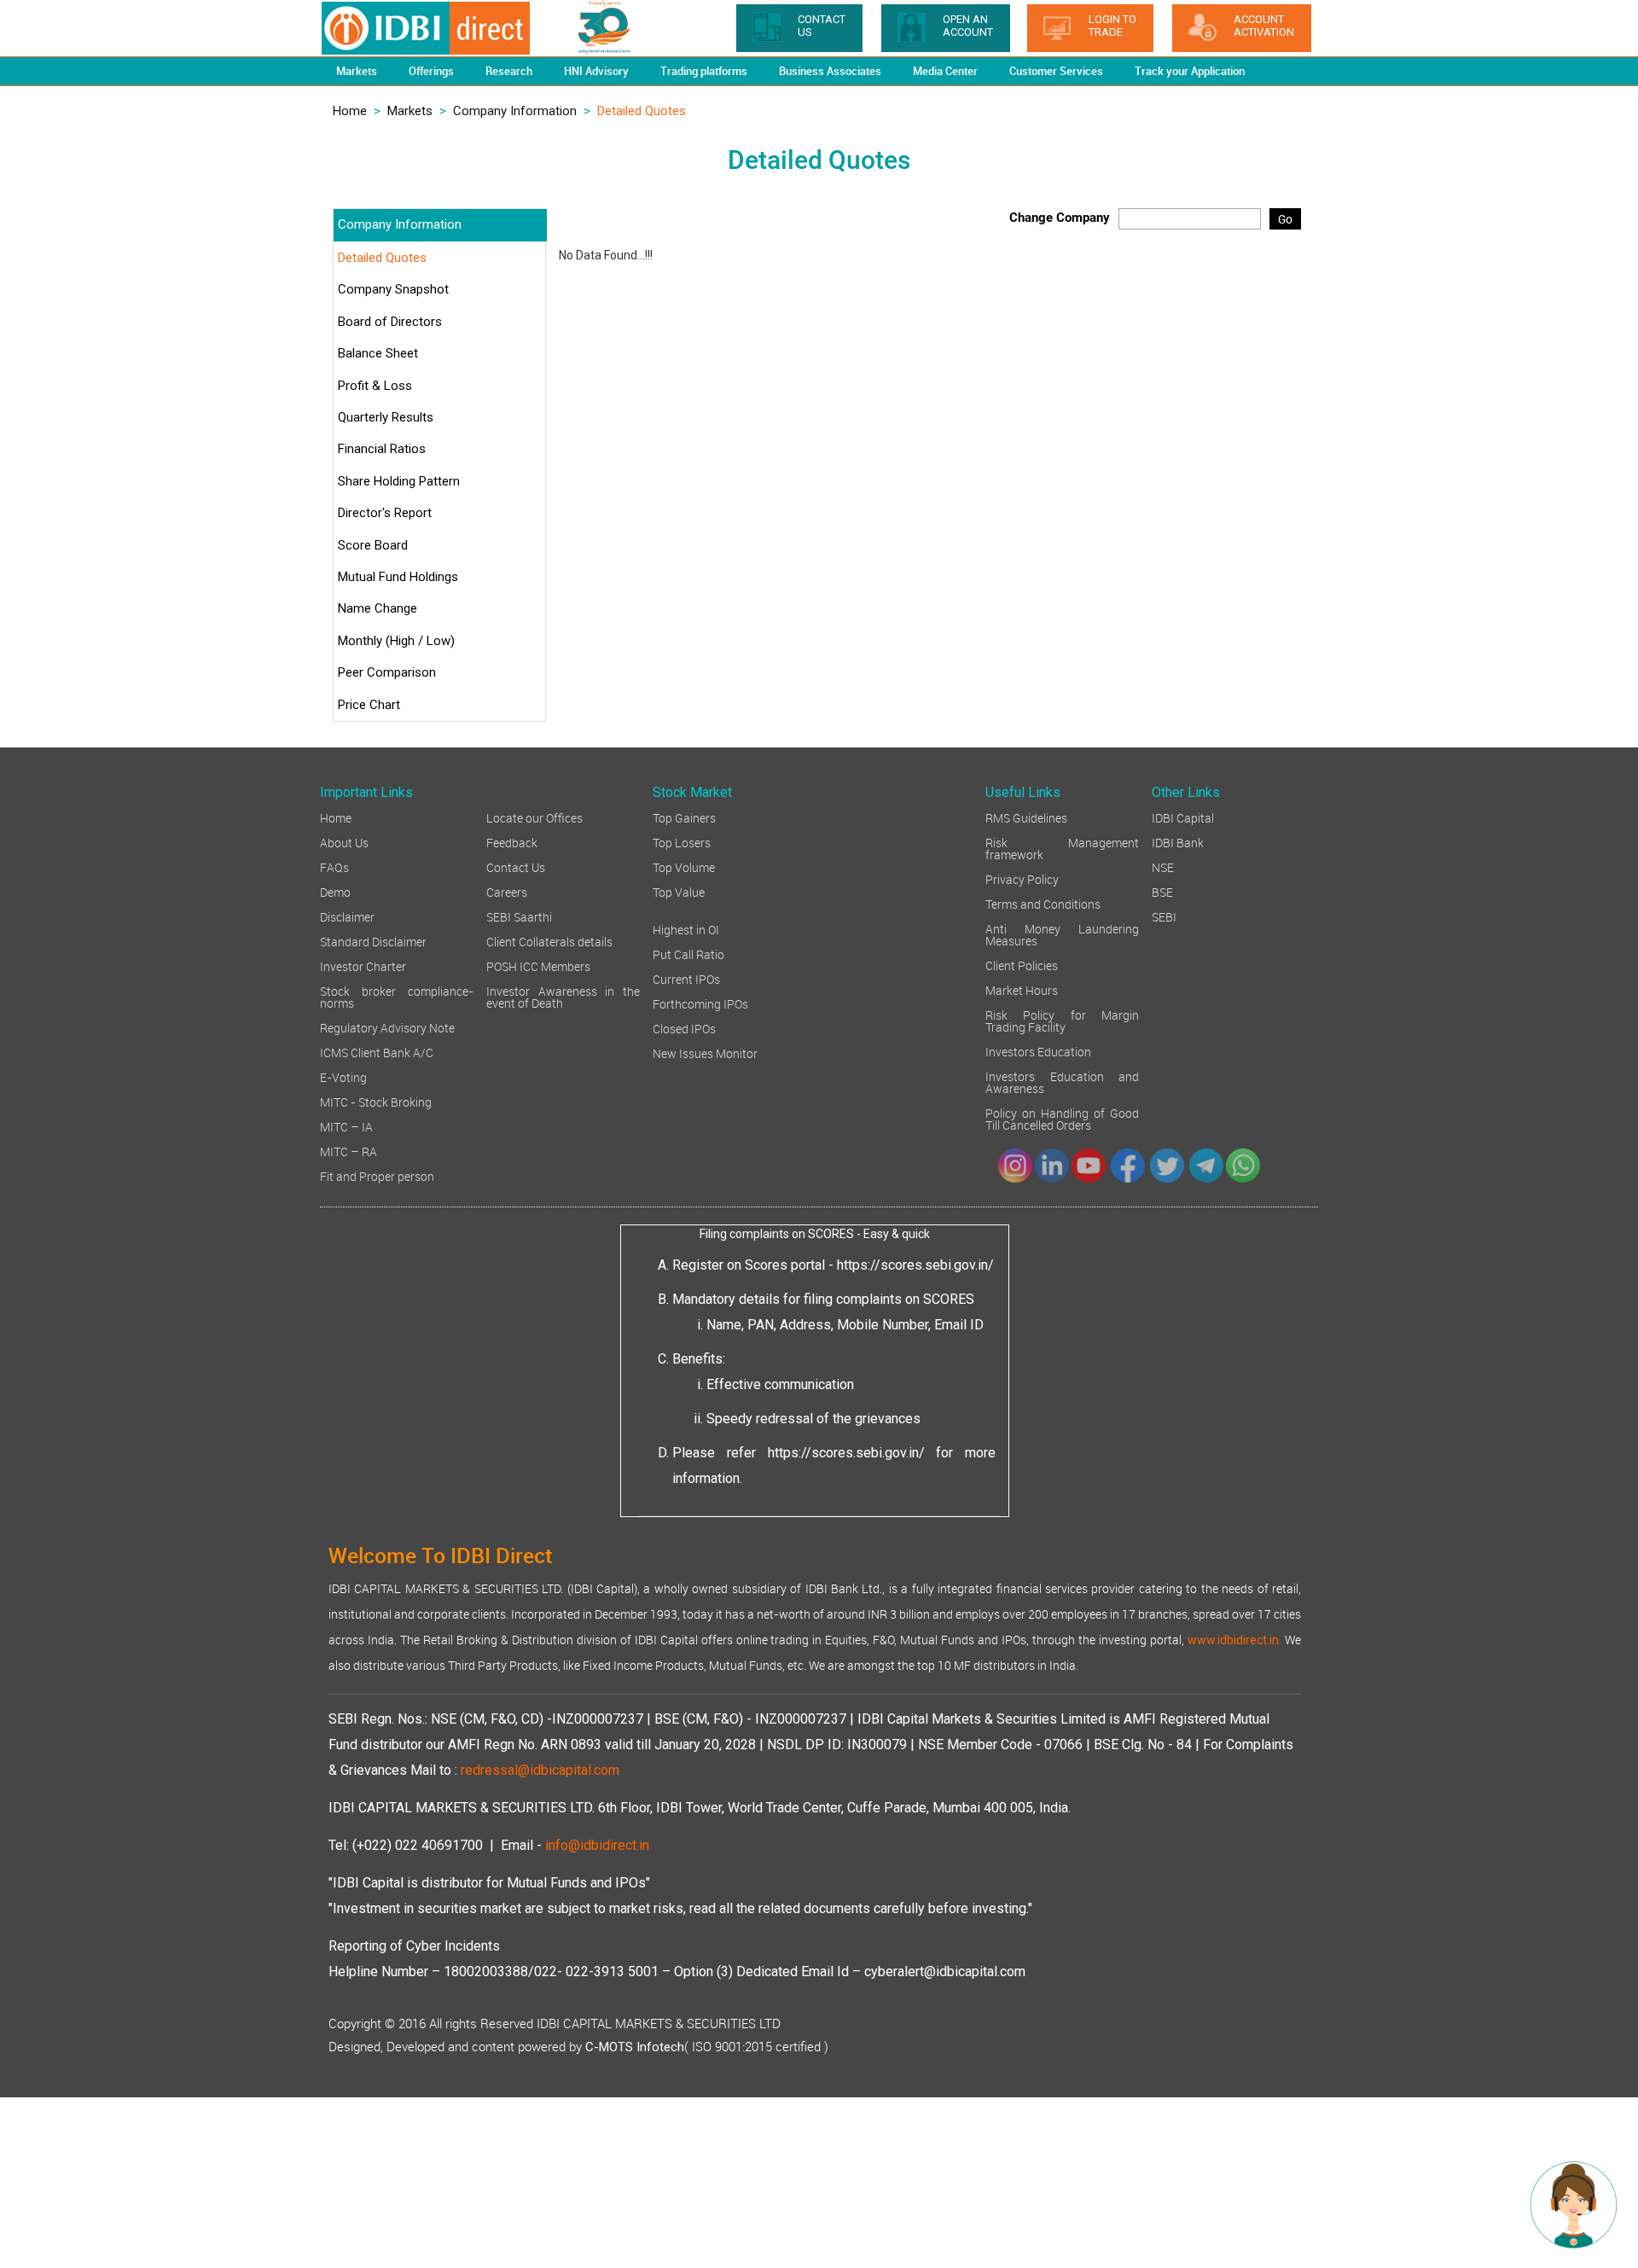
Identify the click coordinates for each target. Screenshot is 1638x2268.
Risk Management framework (1062, 848)
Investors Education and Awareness (1062, 1082)
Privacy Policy (1022, 878)
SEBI (1164, 916)
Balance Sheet (378, 353)
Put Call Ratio (688, 954)
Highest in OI (686, 929)
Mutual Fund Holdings (398, 577)
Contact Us (516, 866)
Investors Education (1038, 1051)
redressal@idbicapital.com (540, 1770)
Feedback (512, 842)
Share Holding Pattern (399, 481)
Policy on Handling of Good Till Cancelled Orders (1062, 1118)
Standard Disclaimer (373, 941)
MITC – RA (349, 1151)
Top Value (679, 891)
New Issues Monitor (705, 1053)
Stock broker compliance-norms (397, 996)
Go (1285, 219)
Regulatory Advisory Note (387, 1027)
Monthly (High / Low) (396, 641)
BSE (1162, 891)
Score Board (373, 545)
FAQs (334, 866)
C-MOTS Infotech (635, 2047)
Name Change (378, 608)
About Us (344, 842)
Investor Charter (363, 965)
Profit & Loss (375, 386)
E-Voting (343, 1076)
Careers (507, 891)
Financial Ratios (382, 449)
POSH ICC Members (538, 965)
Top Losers (682, 842)
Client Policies (1022, 965)
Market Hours (1022, 989)
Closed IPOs (684, 1028)
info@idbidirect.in (597, 1845)
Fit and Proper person (377, 1175)
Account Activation (1264, 26)
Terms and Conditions (1043, 903)
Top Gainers (684, 817)
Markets (410, 111)
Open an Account (968, 26)
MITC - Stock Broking (376, 1101)
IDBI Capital (1183, 817)
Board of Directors (390, 322)
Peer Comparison (387, 672)
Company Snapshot (393, 289)
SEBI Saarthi (519, 916)
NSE (1163, 866)
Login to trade (1112, 26)
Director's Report (385, 513)
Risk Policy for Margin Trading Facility (1062, 1020)
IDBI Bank (1178, 842)
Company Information (515, 111)
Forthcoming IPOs (700, 1003)
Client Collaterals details (549, 941)
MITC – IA (346, 1126)
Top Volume (684, 866)
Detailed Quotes (382, 258)
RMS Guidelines (1026, 817)
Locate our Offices (534, 817)
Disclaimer (347, 916)
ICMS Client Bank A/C (377, 1052)
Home (350, 111)
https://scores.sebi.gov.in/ (915, 1265)
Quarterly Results (386, 417)
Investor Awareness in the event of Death (563, 996)
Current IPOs (686, 978)
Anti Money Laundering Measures (1062, 934)
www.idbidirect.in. (1234, 1640)
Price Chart (369, 705)
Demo (335, 891)
